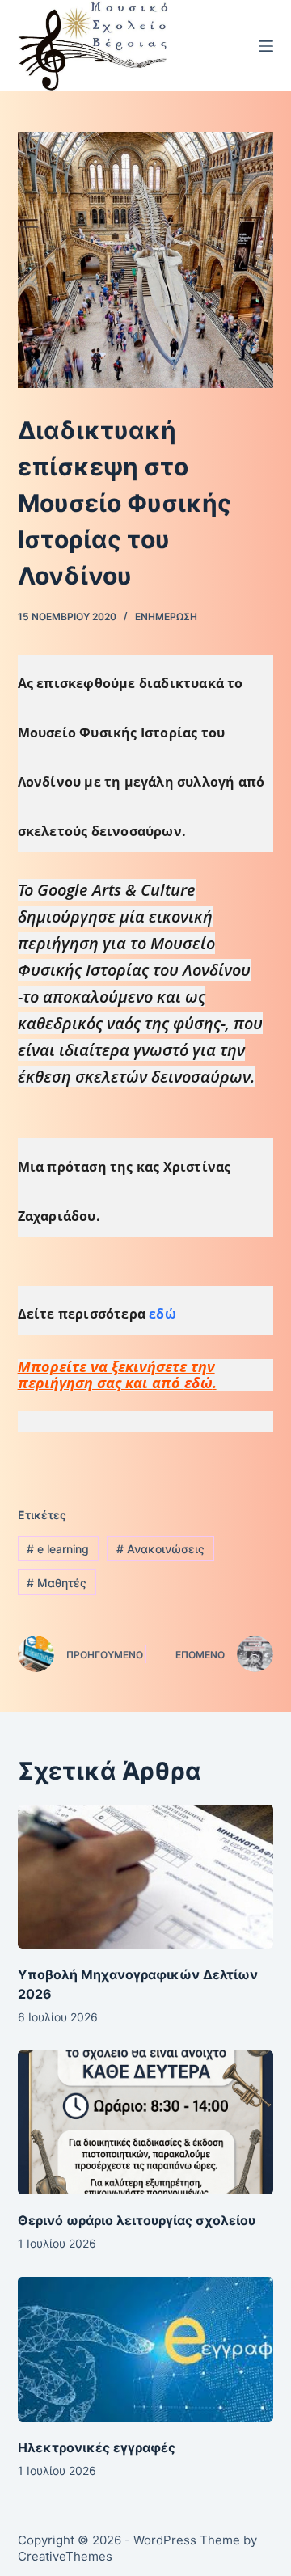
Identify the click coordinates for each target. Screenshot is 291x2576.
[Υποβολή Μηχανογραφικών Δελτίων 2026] (146, 1877)
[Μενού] (266, 46)
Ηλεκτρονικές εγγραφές (97, 2447)
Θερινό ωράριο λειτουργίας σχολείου (137, 2220)
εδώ (161, 1314)
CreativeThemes (65, 2556)
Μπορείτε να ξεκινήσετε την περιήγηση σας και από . (117, 1375)
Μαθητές (57, 1583)
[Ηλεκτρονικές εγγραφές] (146, 2349)
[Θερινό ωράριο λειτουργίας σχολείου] (146, 2122)
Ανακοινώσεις (160, 1549)
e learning (58, 1549)
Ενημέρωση (166, 617)
